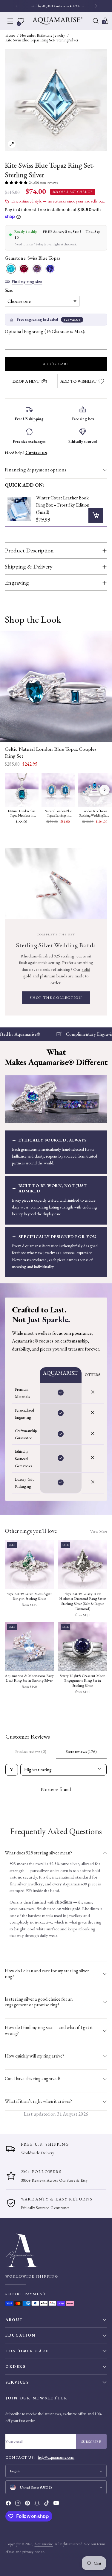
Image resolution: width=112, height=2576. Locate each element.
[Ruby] (24, 269)
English (15, 2471)
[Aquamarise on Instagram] (19, 2504)
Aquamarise (44, 2544)
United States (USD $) (36, 2487)
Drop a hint (26, 381)
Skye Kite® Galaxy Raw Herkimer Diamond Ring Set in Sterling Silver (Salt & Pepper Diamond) (83, 1601)
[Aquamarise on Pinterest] (28, 2504)
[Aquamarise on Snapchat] (38, 2504)
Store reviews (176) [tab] (81, 1751)
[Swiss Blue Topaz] (11, 269)
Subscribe (91, 2442)
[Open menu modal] (10, 21)
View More (99, 1531)
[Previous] (16, 6)
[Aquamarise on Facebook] (9, 2504)
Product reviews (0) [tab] (31, 1751)
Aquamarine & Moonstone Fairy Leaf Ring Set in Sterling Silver (29, 1678)
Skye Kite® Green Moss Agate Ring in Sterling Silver (29, 1596)
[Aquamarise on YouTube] (57, 2504)
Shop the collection (56, 998)
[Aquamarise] (57, 21)
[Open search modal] (96, 21)
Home (10, 35)
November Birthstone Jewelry (43, 35)
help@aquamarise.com (56, 2457)
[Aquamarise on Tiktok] (47, 2504)
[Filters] (12, 1770)
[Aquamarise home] (56, 2250)
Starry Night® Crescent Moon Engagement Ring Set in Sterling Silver (83, 1681)
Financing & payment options (36, 470)
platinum (48, 976)
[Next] (96, 6)
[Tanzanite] (50, 269)
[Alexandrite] (37, 269)
